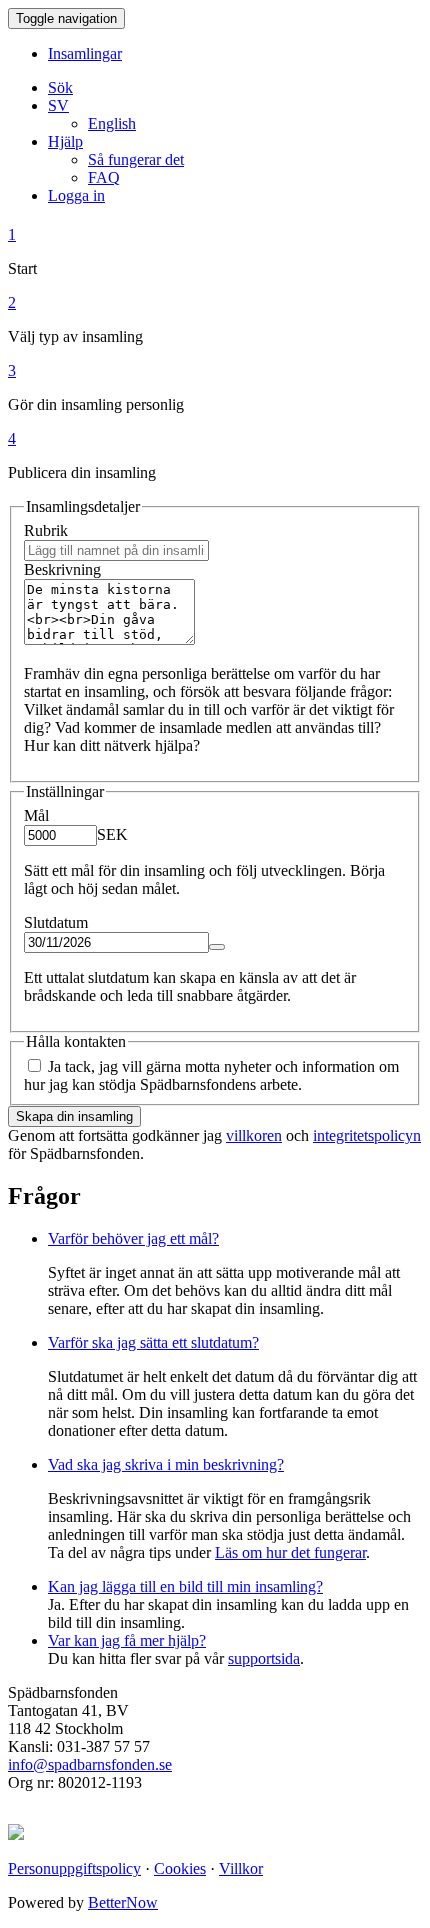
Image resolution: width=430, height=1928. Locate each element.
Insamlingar (85, 53)
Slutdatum (56, 922)
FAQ (104, 177)
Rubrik (46, 530)
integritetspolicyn (367, 1135)
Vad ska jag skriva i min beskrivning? (166, 1464)
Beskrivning (62, 569)
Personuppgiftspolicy (74, 1868)
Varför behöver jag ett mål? (133, 1238)
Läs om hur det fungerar (290, 1552)
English (112, 123)
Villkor (241, 1868)
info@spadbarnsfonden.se (90, 1764)
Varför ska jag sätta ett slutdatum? (153, 1342)
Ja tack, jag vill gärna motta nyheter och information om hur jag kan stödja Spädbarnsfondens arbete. (211, 1075)
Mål (36, 815)
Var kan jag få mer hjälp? (127, 1640)
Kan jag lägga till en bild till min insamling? (185, 1586)
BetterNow (123, 1902)
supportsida (264, 1658)
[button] (58, 105)
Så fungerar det (136, 159)
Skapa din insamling (74, 1116)
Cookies (180, 1868)
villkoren (254, 1135)
